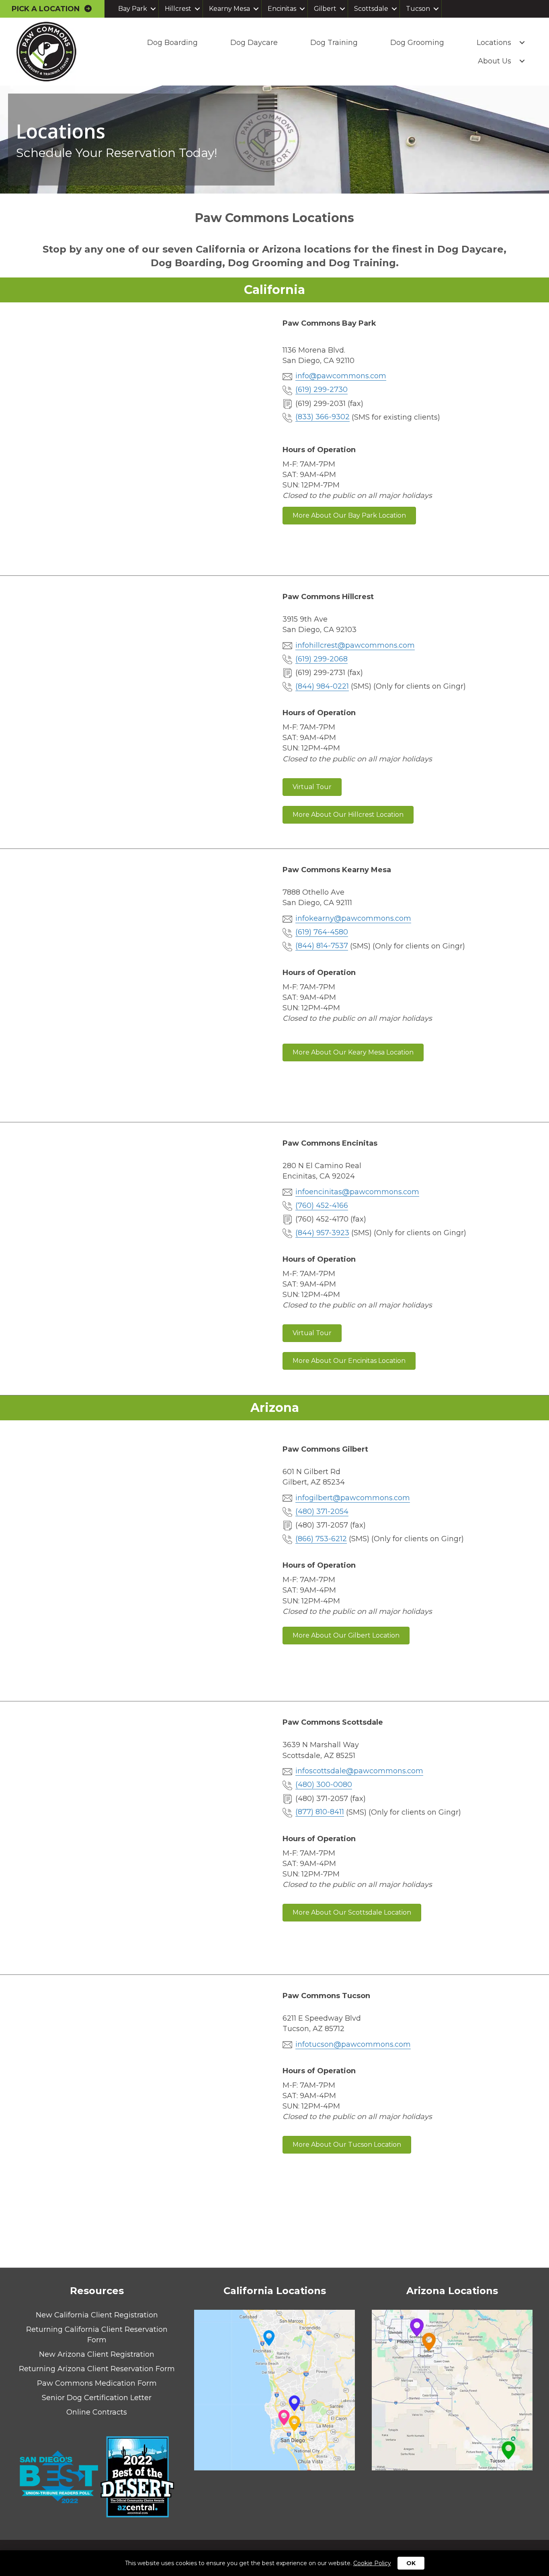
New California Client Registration (97, 2315)
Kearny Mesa (229, 9)
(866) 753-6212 (321, 1539)
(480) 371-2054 (322, 1511)
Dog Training (334, 43)
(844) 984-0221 (322, 686)
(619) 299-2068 (322, 659)
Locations (494, 43)
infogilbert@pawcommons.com (353, 1498)
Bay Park (133, 9)
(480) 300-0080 (324, 1785)
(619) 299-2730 (322, 390)
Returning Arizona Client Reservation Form (97, 2369)
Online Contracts (97, 2412)
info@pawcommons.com (341, 376)
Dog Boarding (172, 43)
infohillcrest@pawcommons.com (355, 645)
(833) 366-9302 (323, 417)
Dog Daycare (254, 43)
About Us (495, 61)
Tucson (418, 9)
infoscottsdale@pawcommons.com (359, 1771)
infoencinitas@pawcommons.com (357, 1192)
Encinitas (282, 9)
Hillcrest (178, 9)
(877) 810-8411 (320, 1812)
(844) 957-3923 (322, 1233)
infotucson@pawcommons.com (353, 2044)
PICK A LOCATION (48, 9)
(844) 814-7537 (322, 946)
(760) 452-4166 (322, 1205)
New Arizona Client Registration (97, 2354)
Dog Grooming (417, 43)
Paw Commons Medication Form (97, 2383)
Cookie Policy (372, 2563)
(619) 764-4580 (322, 932)
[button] (153, 9)
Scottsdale (371, 9)
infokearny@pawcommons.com (353, 918)
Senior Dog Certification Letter (97, 2398)
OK (411, 2563)
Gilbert (325, 9)
